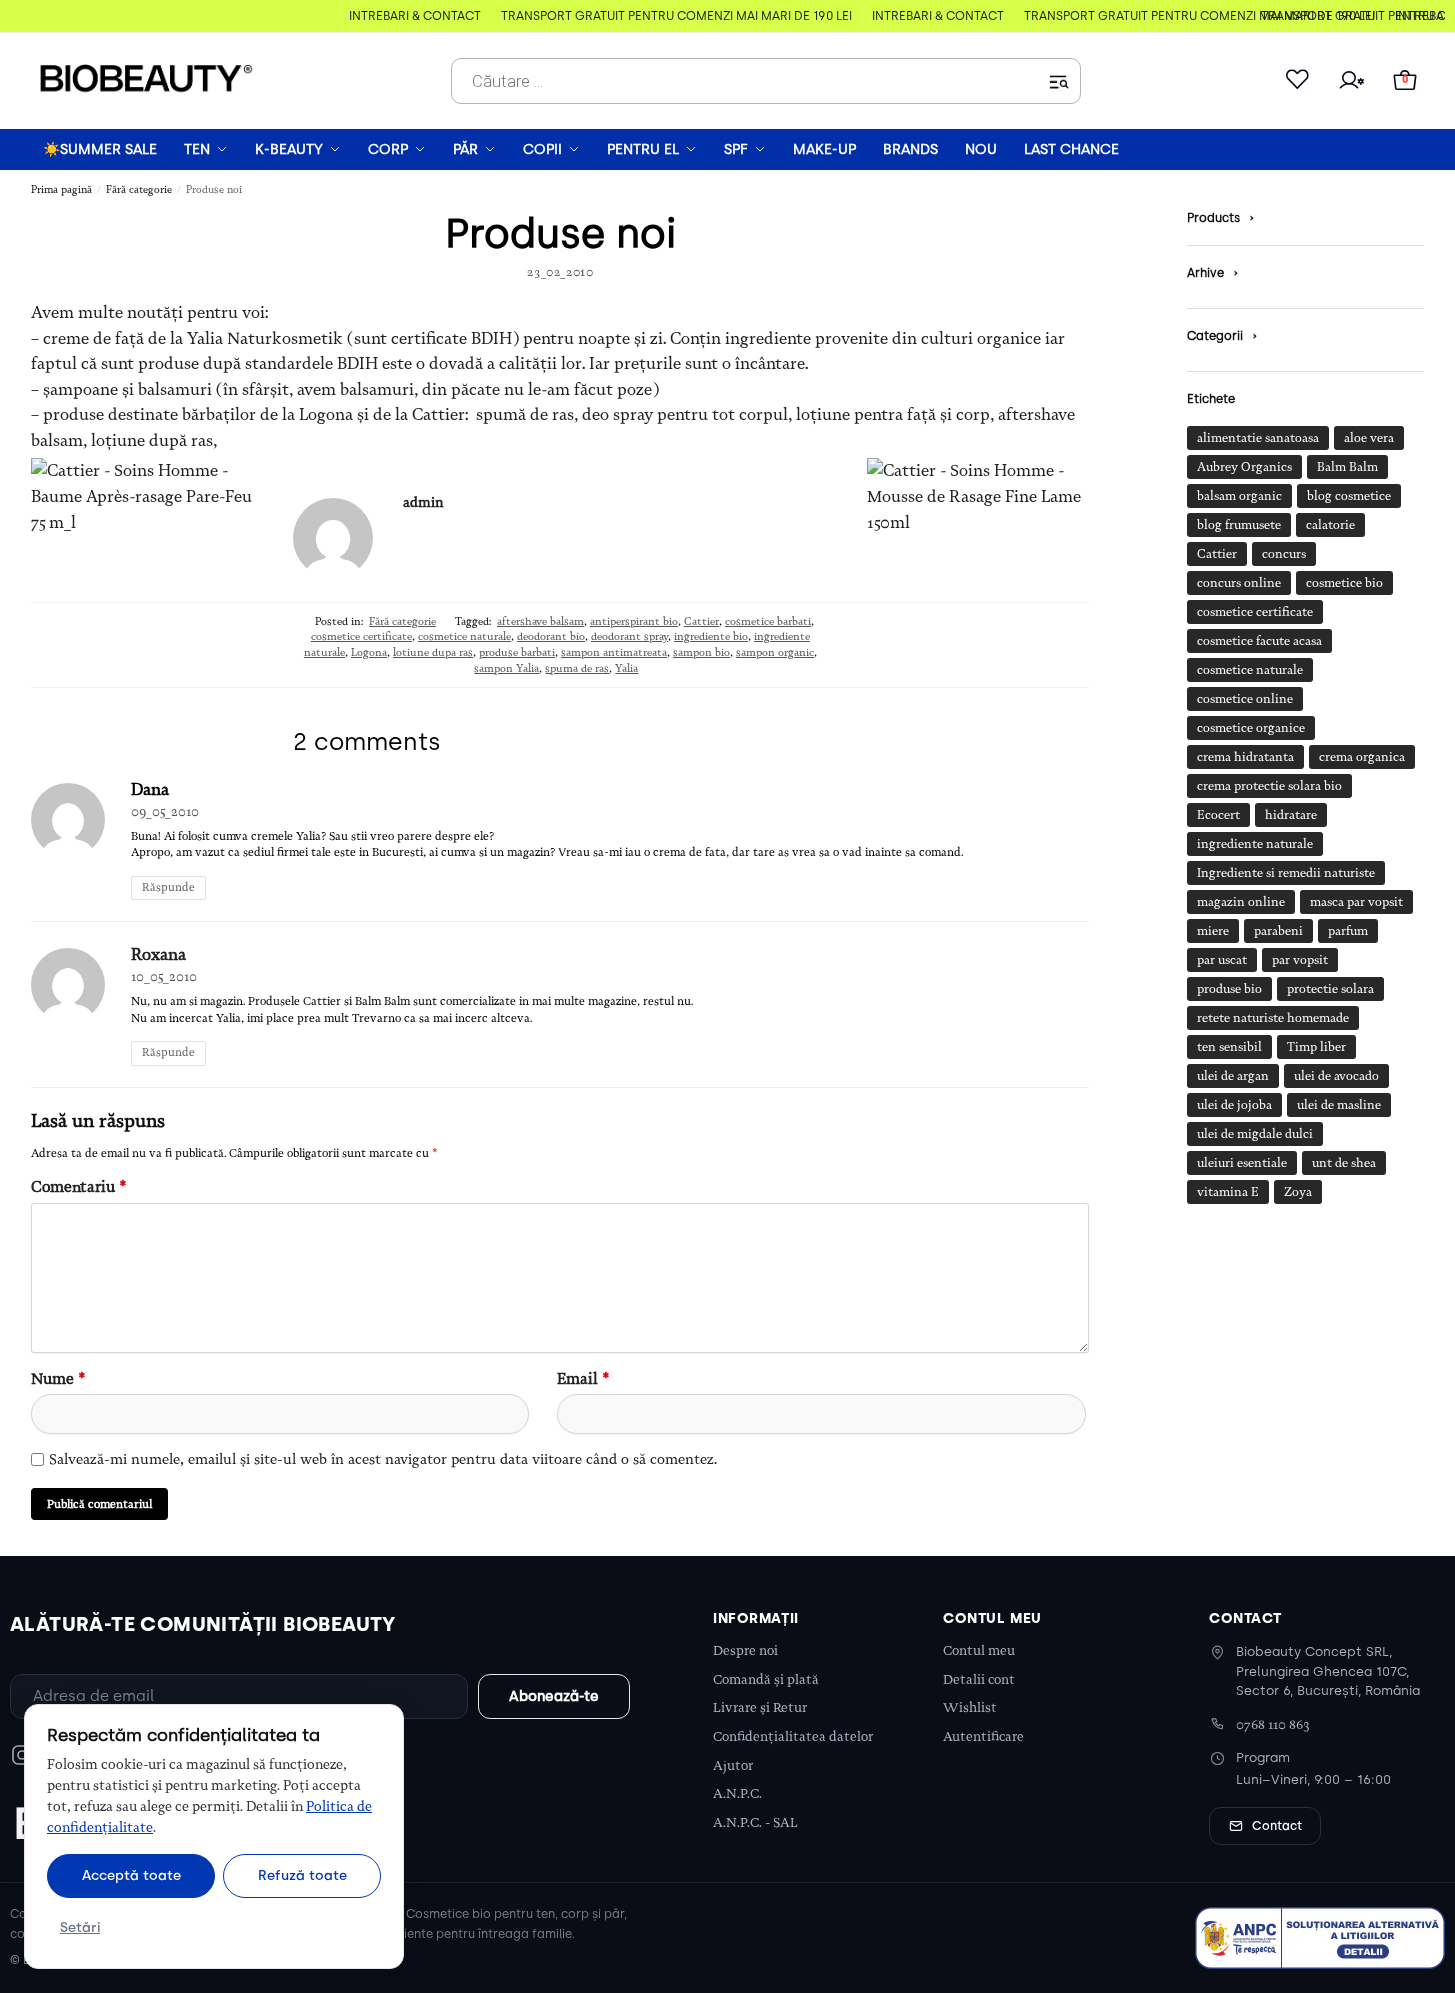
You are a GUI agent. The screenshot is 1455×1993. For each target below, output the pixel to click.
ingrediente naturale (1255, 844)
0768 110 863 (1273, 1724)
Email (583, 1379)
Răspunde (168, 887)
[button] (1405, 81)
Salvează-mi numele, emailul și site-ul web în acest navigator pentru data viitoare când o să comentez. (383, 1459)
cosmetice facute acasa (1259, 641)
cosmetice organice (1251, 728)
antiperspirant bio (634, 621)
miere (1213, 931)
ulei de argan (1233, 1076)
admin (423, 502)
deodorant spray (629, 636)
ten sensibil (1229, 1047)
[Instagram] (22, 1755)
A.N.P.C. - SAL (755, 1822)
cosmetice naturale (464, 636)
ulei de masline (1339, 1105)
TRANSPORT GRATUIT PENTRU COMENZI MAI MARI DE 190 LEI (669, 16)
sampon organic (775, 652)
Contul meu (979, 1650)
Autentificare (983, 1736)
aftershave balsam (540, 621)
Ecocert (1218, 815)
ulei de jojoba (1234, 1105)
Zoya (1298, 1192)
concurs (1284, 554)
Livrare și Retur (760, 1707)
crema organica (1362, 757)
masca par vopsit (1356, 902)
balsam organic (1239, 496)
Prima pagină (61, 189)
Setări (80, 1927)
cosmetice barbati (768, 621)
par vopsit (1300, 960)
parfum (1348, 931)
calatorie (1330, 525)
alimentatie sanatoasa (1258, 438)
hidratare (1291, 815)
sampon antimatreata (614, 652)
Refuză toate (302, 1875)
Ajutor (733, 1765)
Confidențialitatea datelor (793, 1736)
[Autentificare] (1351, 81)
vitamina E (1228, 1192)
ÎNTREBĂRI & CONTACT (408, 16)
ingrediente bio (711, 636)
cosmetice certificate (361, 636)
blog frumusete (1239, 525)
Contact (1277, 1826)
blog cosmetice (1349, 496)
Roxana (158, 954)
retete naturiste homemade (1273, 1018)
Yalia (626, 668)
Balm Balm (1347, 467)
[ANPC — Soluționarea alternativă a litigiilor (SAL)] (1320, 1938)
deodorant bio (551, 636)
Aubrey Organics (1244, 467)
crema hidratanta (1245, 757)
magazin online (1241, 902)
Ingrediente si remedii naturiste (1286, 873)
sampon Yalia (506, 668)
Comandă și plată (766, 1679)
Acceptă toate (131, 1875)
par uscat (1222, 960)
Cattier (701, 621)
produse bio (1229, 989)
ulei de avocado (1336, 1076)
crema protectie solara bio (1269, 786)
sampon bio (701, 652)
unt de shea (1344, 1163)
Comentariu (79, 1187)
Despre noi (745, 1650)
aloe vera (1369, 438)
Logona (369, 652)
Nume (58, 1379)
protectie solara (1330, 989)
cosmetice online (1245, 699)
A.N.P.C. (737, 1793)
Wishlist (970, 1707)
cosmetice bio (1344, 583)
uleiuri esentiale (1242, 1163)
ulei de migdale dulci (1255, 1134)
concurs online (1239, 583)
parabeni (1278, 931)
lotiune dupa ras (433, 652)
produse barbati (517, 652)
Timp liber (1316, 1047)
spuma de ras (577, 668)
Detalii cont (979, 1679)
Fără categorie (139, 189)
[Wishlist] (1297, 81)
